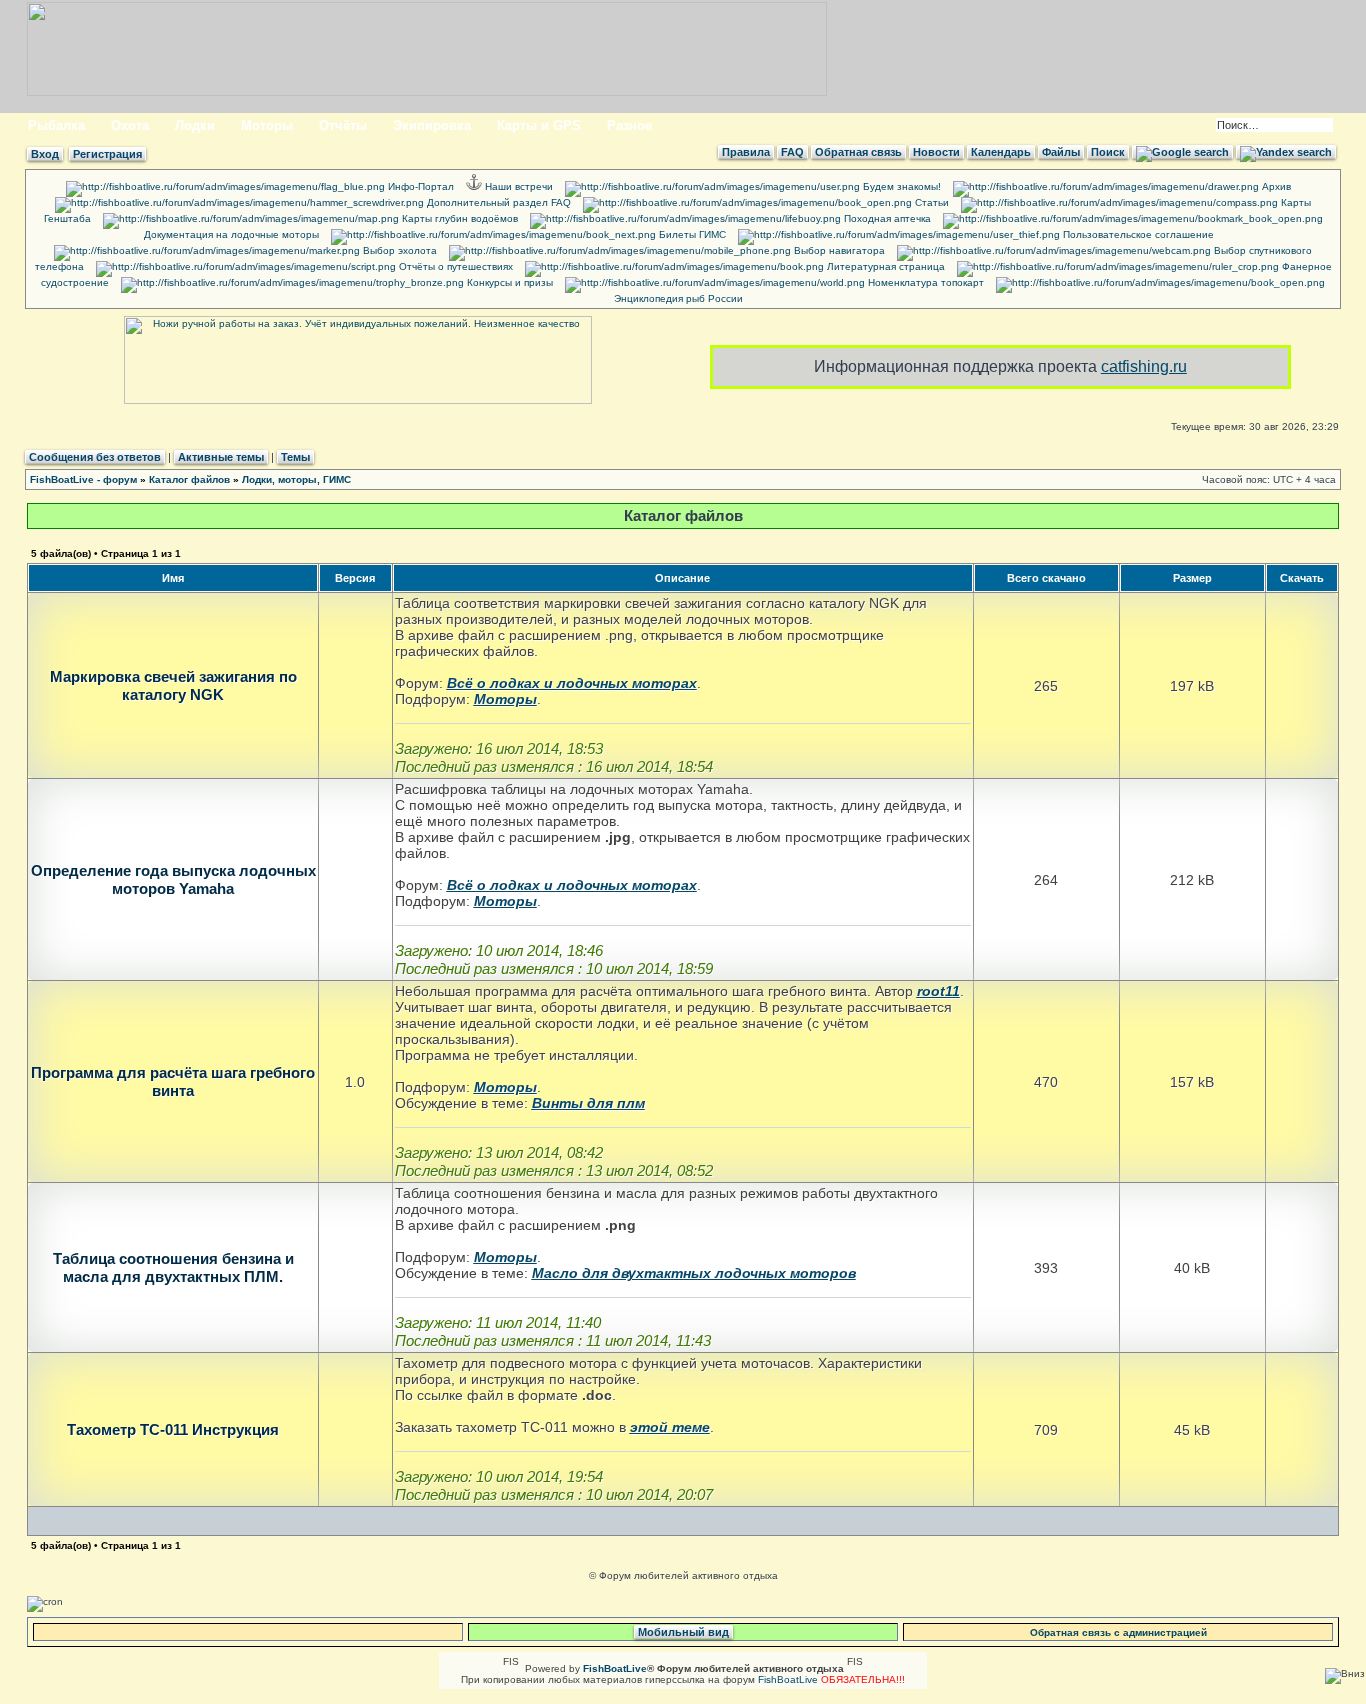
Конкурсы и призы (508, 282)
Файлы (1061, 152)
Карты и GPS (539, 125)
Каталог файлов (189, 479)
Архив (1275, 186)
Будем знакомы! (900, 186)
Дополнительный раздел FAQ (497, 202)
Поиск (1108, 152)
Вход (45, 154)
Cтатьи (930, 202)
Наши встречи (517, 186)
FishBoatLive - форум (83, 479)
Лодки (195, 125)
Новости (936, 152)
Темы (295, 457)
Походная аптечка (886, 218)
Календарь (1001, 152)
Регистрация (107, 154)
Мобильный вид (683, 1632)
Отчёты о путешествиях (454, 266)
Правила (746, 152)
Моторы (267, 125)
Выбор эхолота (398, 250)
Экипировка (432, 125)
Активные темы (221, 457)
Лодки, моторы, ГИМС (296, 479)
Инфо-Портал (419, 186)
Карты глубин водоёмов (458, 218)
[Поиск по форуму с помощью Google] (1182, 152)
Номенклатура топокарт (924, 282)
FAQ (792, 152)
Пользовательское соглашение (1137, 234)
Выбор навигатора (838, 250)
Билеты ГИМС (691, 234)
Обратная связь (858, 152)
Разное (629, 125)
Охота (130, 125)
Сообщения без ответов (95, 457)
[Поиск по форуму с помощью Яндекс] (1286, 152)
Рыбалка (56, 125)
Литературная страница (884, 266)
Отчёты (343, 125)
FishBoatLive (788, 1679)
